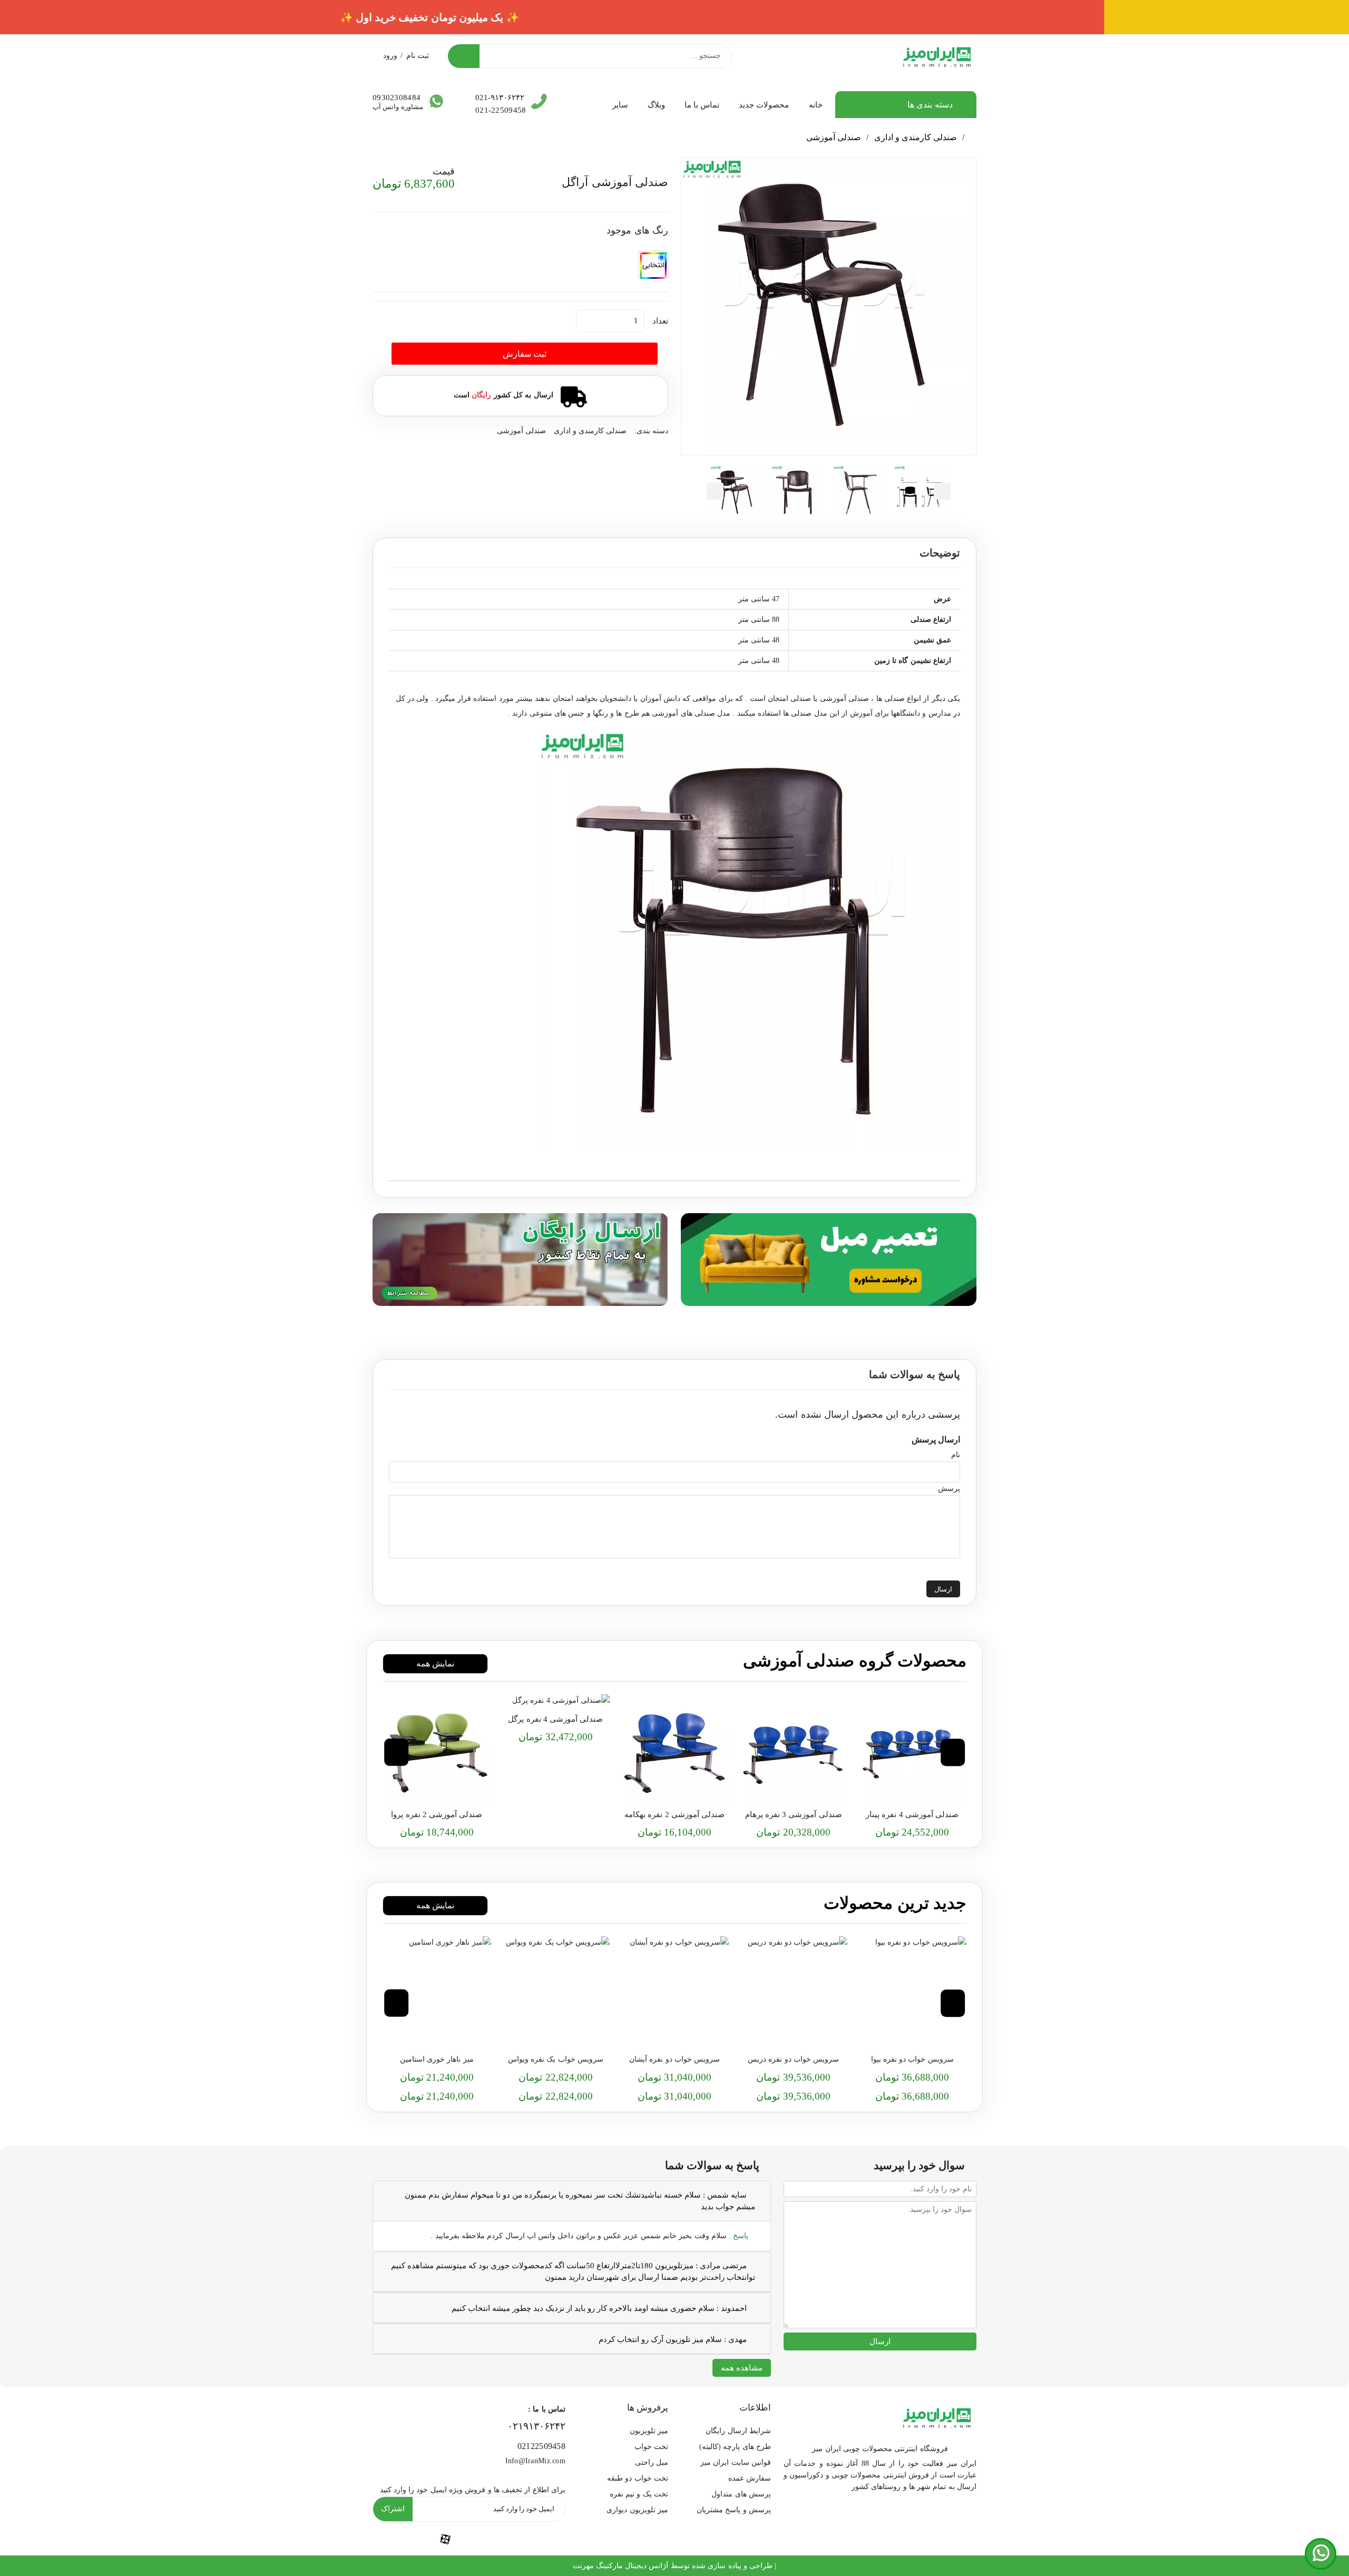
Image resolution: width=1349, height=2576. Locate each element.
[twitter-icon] (542, 2539)
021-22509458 (501, 110)
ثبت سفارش (525, 354)
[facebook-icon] (445, 2538)
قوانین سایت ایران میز (736, 2462)
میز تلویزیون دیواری (637, 2510)
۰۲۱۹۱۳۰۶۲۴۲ (536, 2426)
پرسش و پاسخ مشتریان (734, 2510)
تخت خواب (651, 2447)
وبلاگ (656, 105)
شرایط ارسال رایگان (738, 2431)
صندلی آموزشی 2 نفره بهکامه (674, 1814)
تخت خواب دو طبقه (638, 2478)
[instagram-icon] (396, 2539)
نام (956, 1455)
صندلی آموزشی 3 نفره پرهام (794, 1814)
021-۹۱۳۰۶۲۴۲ (500, 97)
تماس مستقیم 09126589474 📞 (675, 17)
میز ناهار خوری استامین (437, 2059)
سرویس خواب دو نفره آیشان (674, 2059)
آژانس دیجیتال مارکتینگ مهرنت (621, 2566)
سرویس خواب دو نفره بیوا (912, 2059)
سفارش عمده (750, 2478)
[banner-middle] (829, 1258)
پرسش (949, 1489)
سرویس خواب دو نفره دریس (793, 2059)
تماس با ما (702, 105)
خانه (816, 105)
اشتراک (393, 2509)
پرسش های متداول (741, 2494)
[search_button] (464, 56)
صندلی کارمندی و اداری (916, 137)
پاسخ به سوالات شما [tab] (915, 1374)
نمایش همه (435, 1663)
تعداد (660, 321)
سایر (620, 105)
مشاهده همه (742, 2368)
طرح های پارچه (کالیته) (735, 2447)
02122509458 (541, 2446)
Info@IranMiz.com (535, 2461)
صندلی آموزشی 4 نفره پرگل (555, 1719)
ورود (390, 56)
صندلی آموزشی (834, 137)
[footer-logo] (937, 2416)
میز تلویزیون (649, 2431)
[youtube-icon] (494, 2539)
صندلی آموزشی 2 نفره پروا (437, 1814)
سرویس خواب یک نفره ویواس (556, 2059)
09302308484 (397, 97)
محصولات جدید (764, 105)
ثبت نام (418, 56)
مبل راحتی (652, 2462)
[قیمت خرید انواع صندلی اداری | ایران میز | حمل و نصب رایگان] (912, 1749)
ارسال (943, 1589)
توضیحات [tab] (940, 553)
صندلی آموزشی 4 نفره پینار (912, 1814)
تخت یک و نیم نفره (639, 2494)
